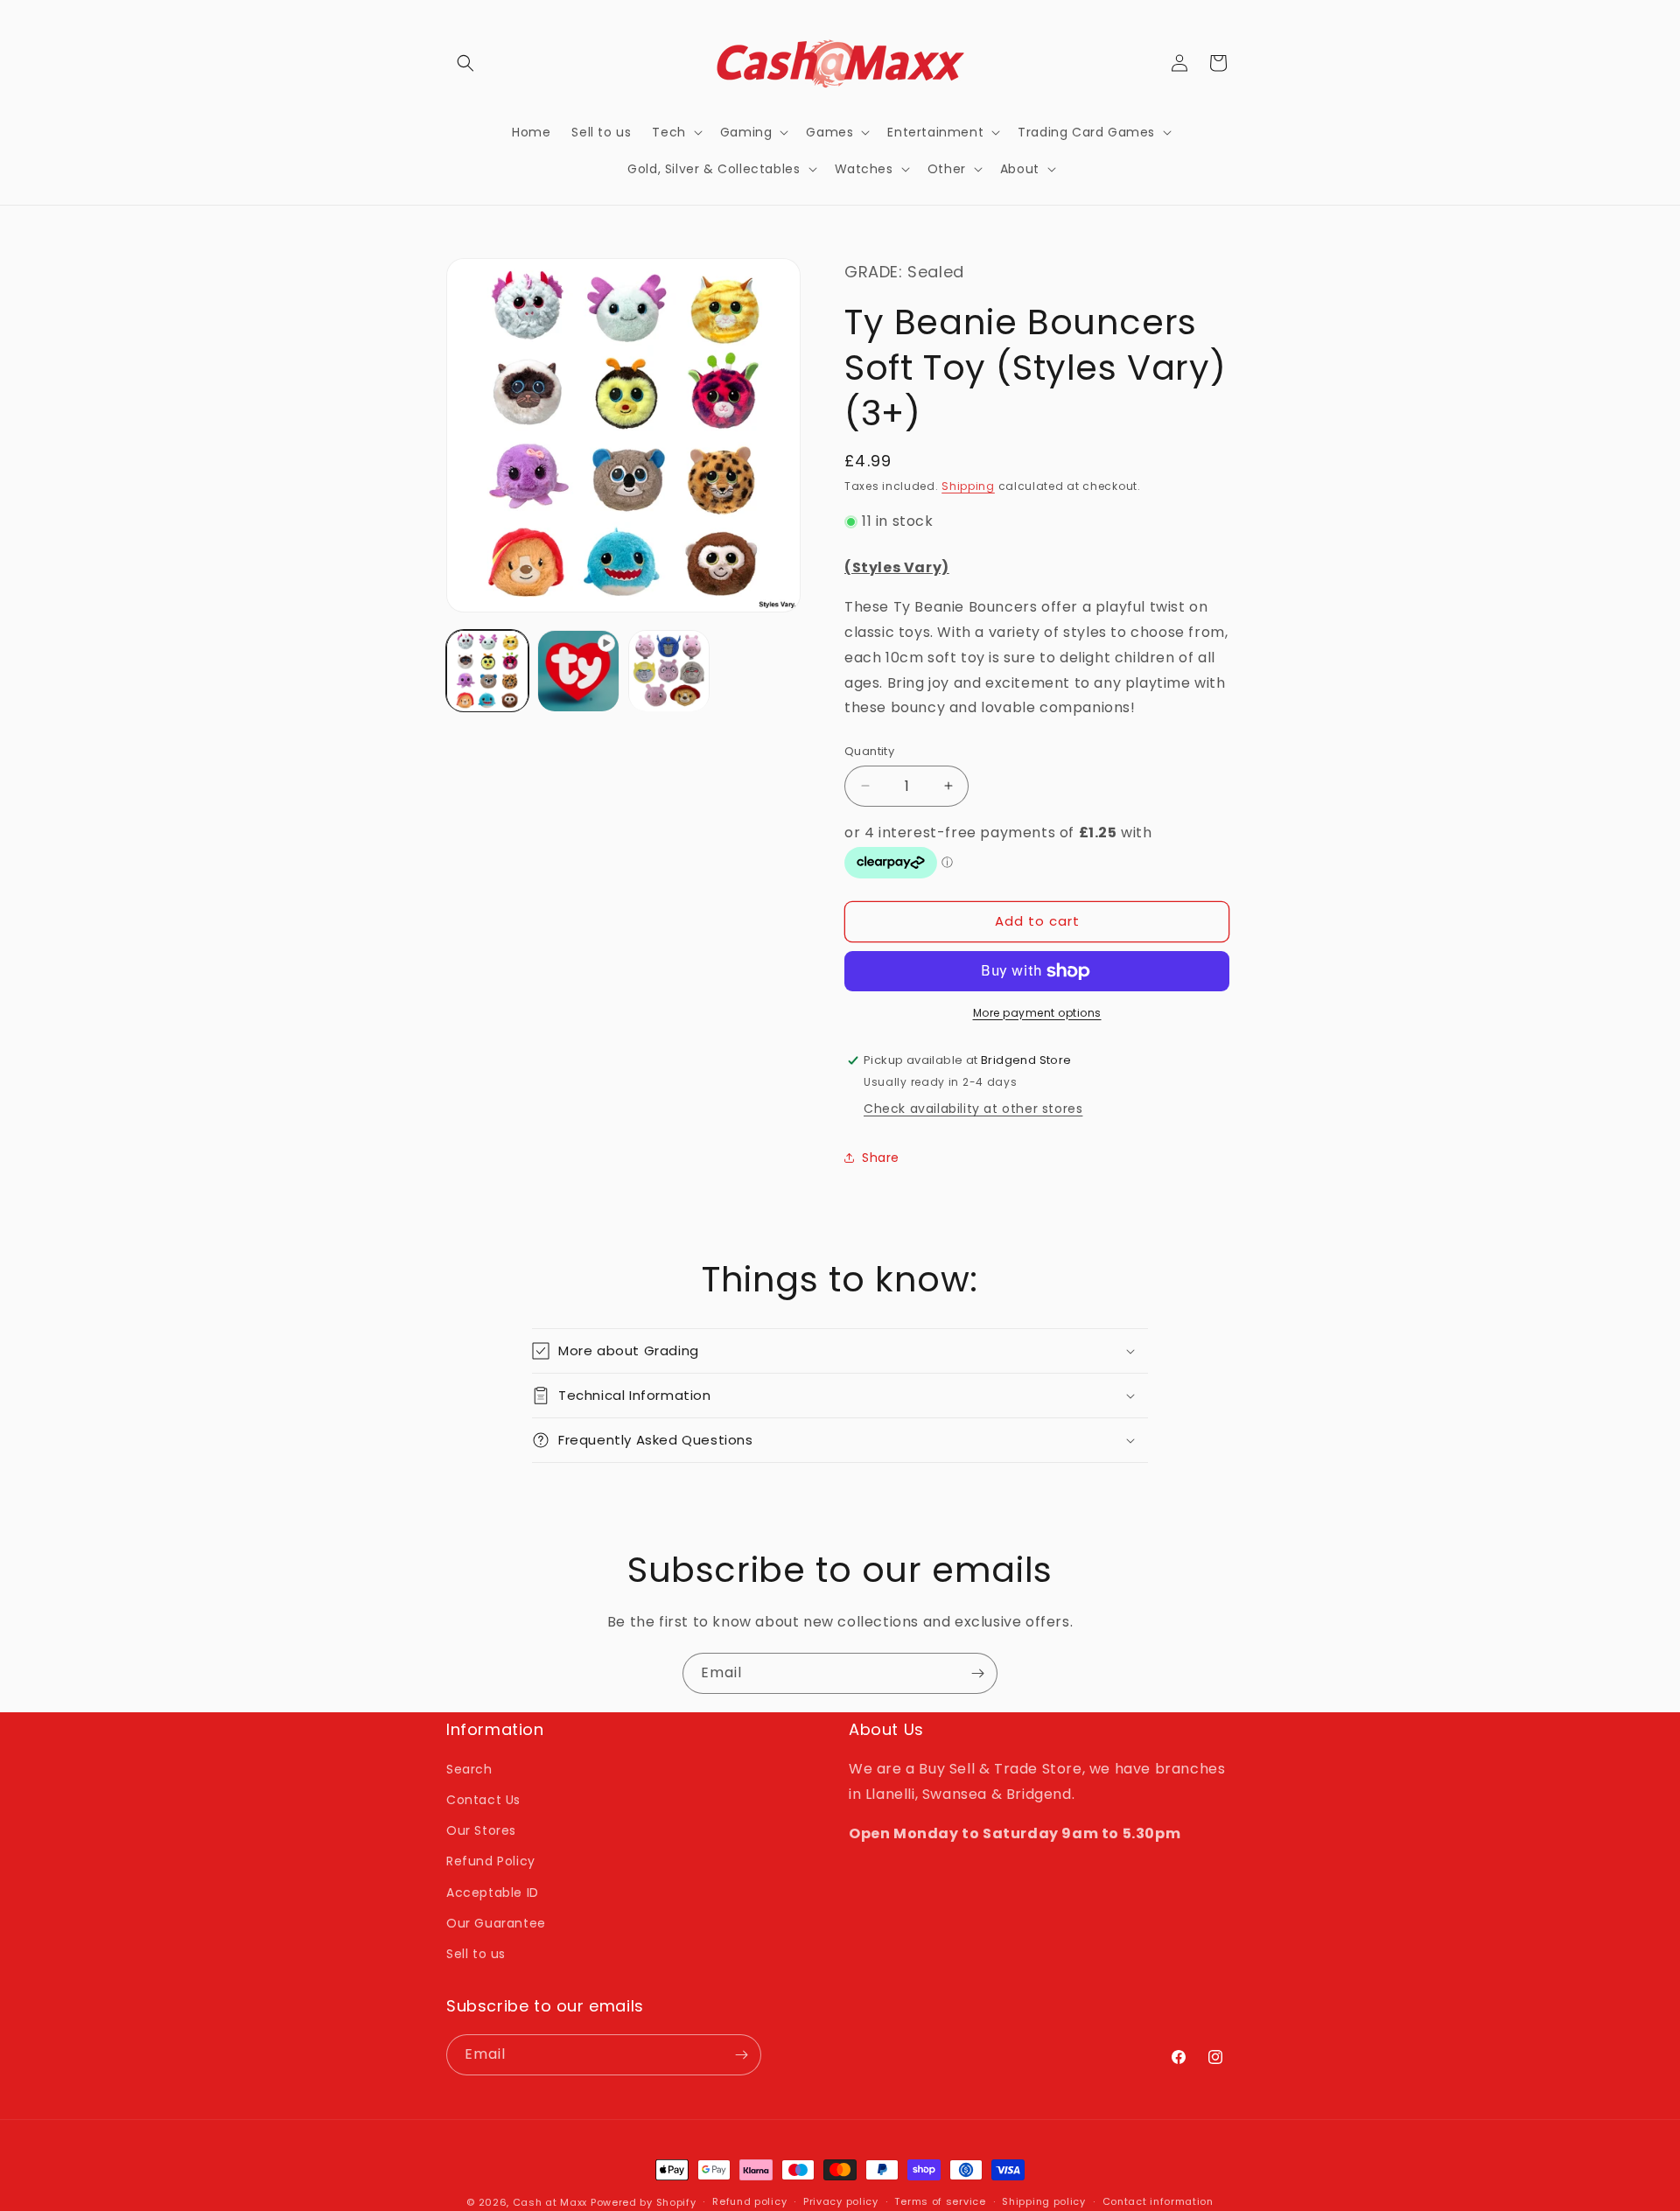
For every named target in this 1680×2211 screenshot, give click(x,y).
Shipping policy (1044, 2201)
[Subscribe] (977, 1673)
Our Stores (481, 1830)
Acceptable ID (493, 1893)
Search (469, 1769)
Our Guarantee (496, 1923)
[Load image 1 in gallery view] (487, 671)
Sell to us (476, 1954)
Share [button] (881, 1158)
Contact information (1158, 2201)
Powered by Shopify (644, 2202)
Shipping (968, 486)
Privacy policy (841, 2201)
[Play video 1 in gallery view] (578, 671)
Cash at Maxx (550, 2202)
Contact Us (483, 1800)
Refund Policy (491, 1861)
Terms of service (940, 2201)
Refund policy (749, 2201)
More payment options (1037, 1013)
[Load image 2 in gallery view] (669, 671)
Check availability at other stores (973, 1109)
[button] (465, 63)
